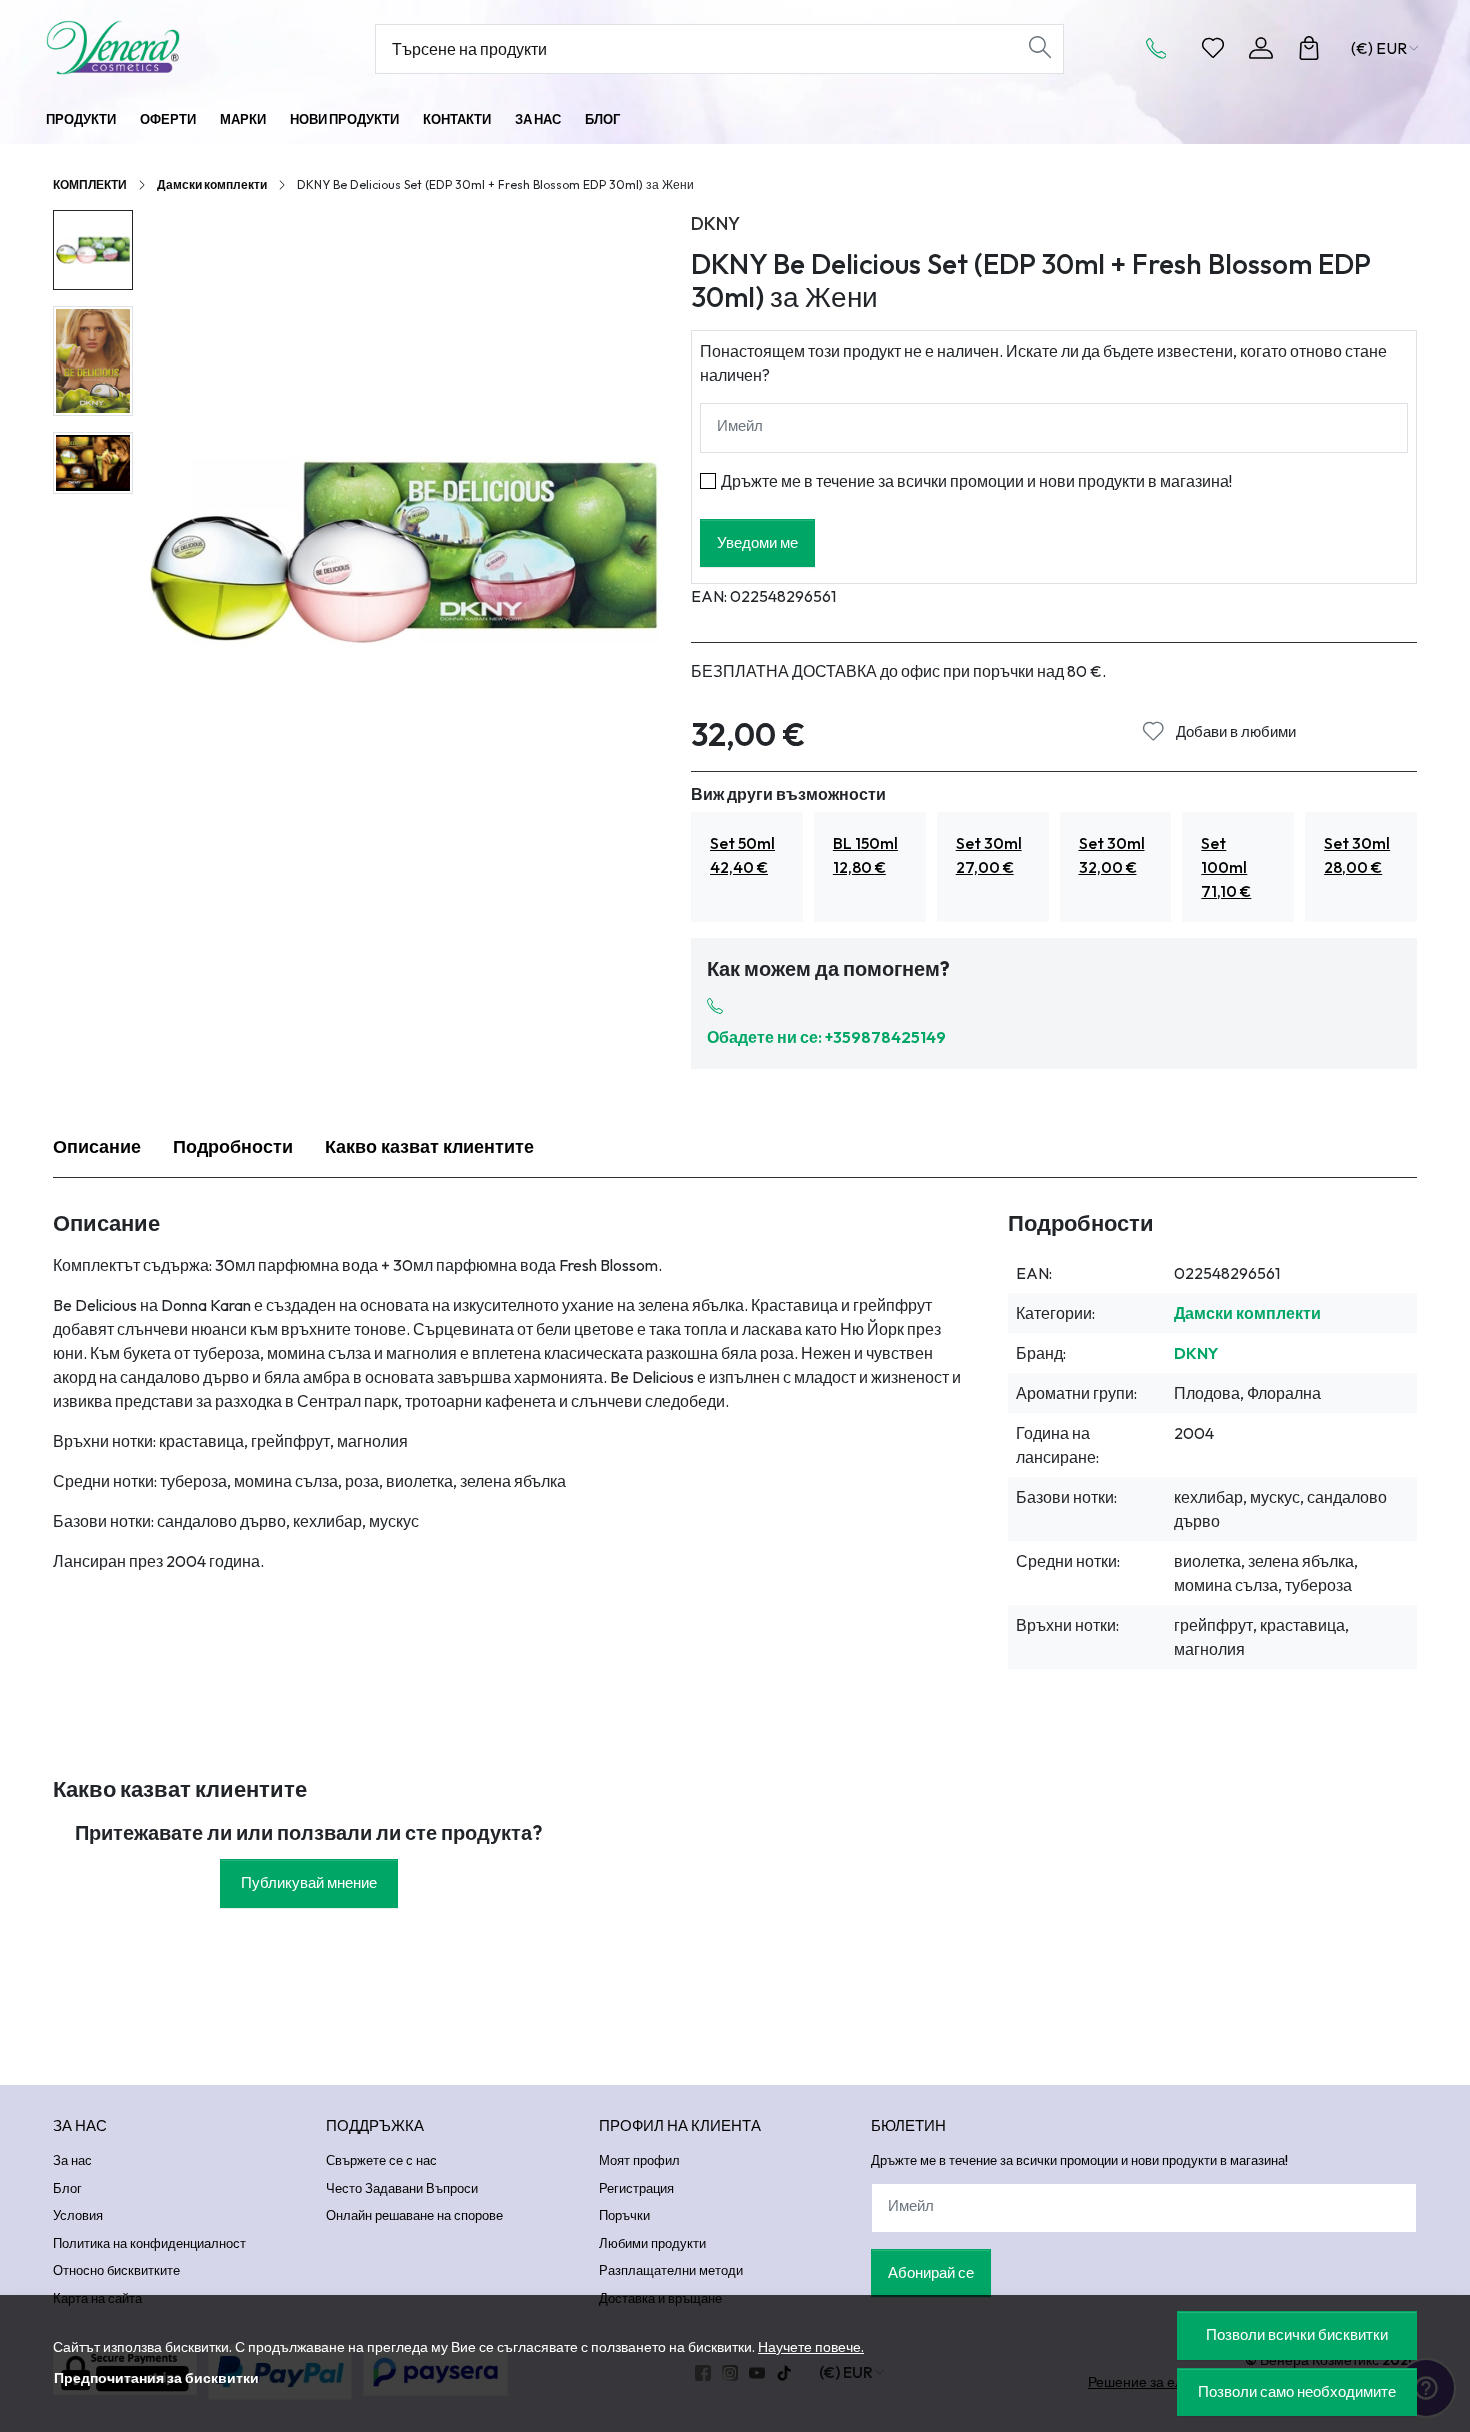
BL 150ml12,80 (865, 855)
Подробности (233, 1146)
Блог (602, 119)
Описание (97, 1146)
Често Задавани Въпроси (402, 2188)
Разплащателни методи (671, 2270)
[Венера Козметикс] (170, 47)
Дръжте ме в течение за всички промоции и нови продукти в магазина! (976, 481)
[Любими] (1213, 48)
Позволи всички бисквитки (1297, 2334)
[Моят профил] (1261, 48)
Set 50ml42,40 (742, 855)
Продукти (81, 119)
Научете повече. (811, 2347)
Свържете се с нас (381, 2160)
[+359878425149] (1162, 48)
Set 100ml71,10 (1226, 867)
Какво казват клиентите (429, 1146)
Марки (243, 119)
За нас (538, 119)
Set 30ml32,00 (1112, 855)
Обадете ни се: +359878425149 (826, 1037)
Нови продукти (344, 119)
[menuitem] (93, 250)
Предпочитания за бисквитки (156, 2378)
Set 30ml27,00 (989, 855)
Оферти (168, 119)
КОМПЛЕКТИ (90, 184)
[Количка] (1309, 48)
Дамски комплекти (212, 184)
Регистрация (636, 2188)
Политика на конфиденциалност (149, 2243)
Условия (78, 2215)
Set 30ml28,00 (1357, 855)
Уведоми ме (757, 542)
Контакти (457, 119)
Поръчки (624, 2215)
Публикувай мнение (309, 1882)
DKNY (715, 223)
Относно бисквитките (116, 2270)
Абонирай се (931, 2272)
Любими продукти (652, 2243)
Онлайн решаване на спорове (414, 2215)
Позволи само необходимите (1297, 2391)
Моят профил (639, 2160)
